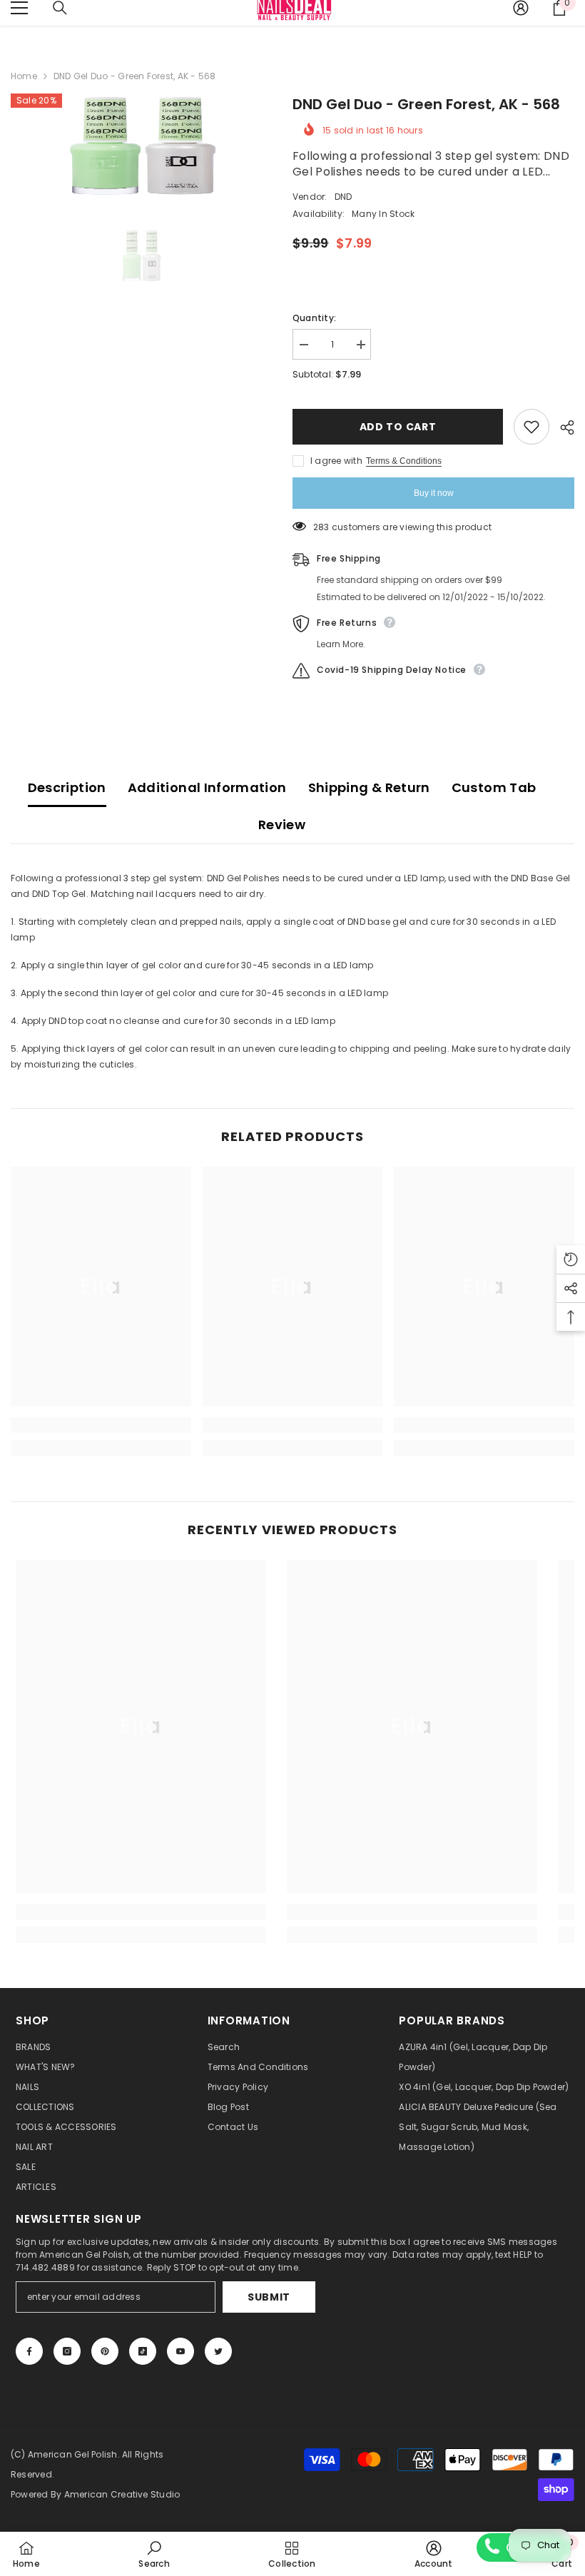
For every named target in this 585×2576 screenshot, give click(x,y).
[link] (101, 1425)
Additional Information (207, 787)
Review (282, 825)
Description (67, 787)
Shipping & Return (369, 787)
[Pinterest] (105, 2351)
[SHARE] (562, 427)
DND (344, 197)
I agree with (336, 461)
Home (24, 76)
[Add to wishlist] (531, 427)
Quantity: (314, 318)
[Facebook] (29, 2351)
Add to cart (398, 427)
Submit (269, 2297)
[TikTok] (143, 2351)
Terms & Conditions (404, 461)
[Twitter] (218, 2351)
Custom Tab (494, 787)
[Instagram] (67, 2351)
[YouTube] (180, 2351)
